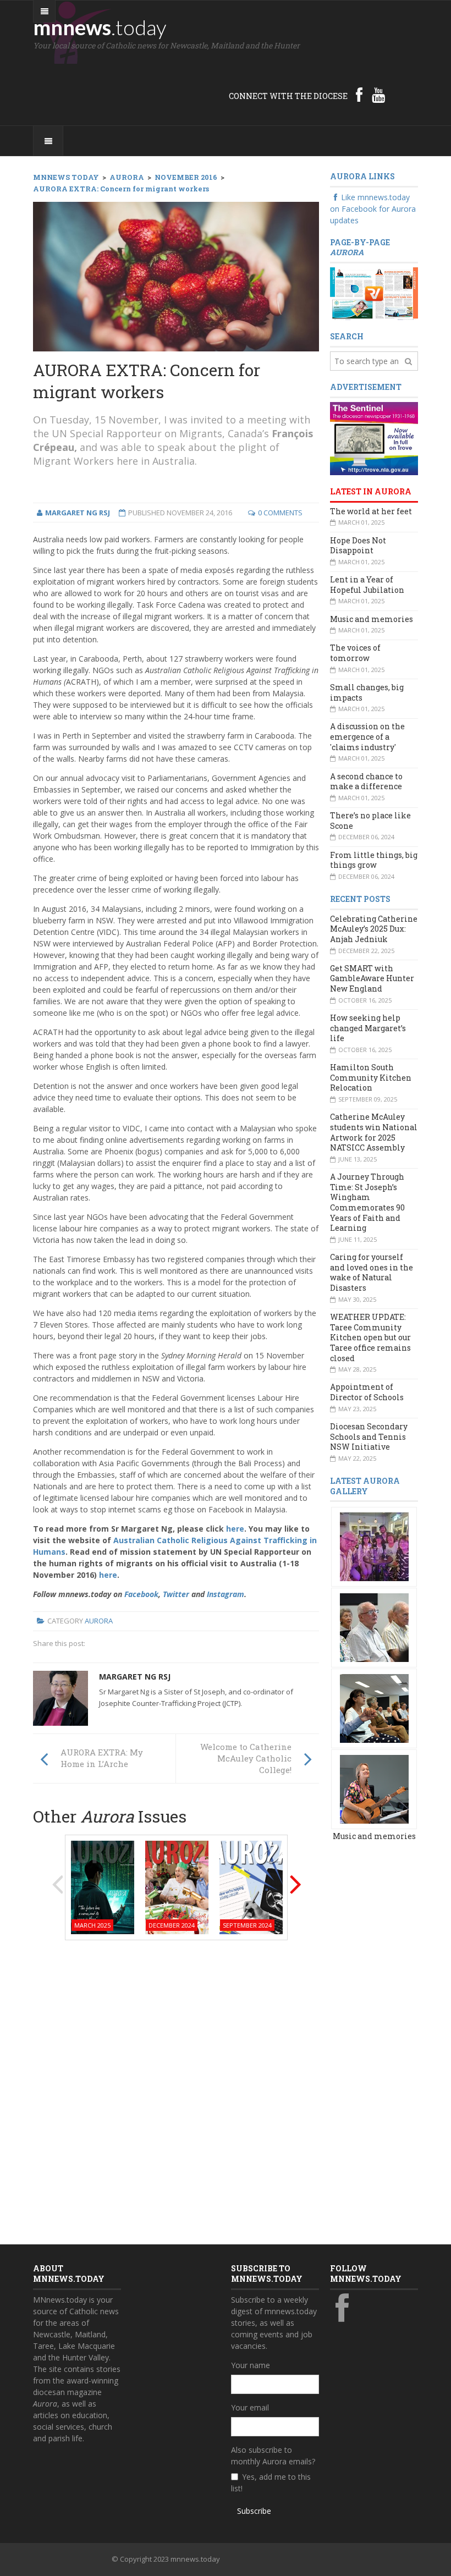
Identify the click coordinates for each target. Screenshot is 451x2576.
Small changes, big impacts (367, 692)
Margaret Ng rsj (135, 1677)
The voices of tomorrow (355, 653)
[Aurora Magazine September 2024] (251, 1887)
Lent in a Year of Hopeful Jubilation (367, 585)
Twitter (176, 1594)
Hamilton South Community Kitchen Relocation (371, 1077)
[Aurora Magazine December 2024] (177, 1887)
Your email (250, 2407)
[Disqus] (176, 2089)
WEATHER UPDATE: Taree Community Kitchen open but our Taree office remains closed (370, 1337)
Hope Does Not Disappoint (358, 546)
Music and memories (372, 619)
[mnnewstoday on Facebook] (359, 95)
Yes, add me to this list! (271, 2483)
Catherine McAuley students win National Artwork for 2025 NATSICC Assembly (374, 1132)
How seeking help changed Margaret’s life (368, 1028)
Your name (251, 2365)
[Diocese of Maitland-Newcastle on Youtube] (378, 95)
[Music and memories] (374, 1546)
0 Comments (280, 513)
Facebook (141, 1594)
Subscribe (254, 2511)
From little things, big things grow (374, 860)
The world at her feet (371, 511)
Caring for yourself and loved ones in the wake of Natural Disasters (372, 1272)
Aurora (99, 1621)
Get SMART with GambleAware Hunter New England (372, 978)
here (235, 1529)
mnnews (100, 27)
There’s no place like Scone (370, 821)
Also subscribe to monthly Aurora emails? (273, 2456)
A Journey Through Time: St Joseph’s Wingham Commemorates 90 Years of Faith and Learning (367, 1202)
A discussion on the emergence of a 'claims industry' (367, 736)
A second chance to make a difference (366, 781)
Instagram (226, 1594)
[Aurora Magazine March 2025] (103, 1887)
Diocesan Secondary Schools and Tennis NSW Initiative (369, 1436)
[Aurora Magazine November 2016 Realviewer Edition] (374, 293)
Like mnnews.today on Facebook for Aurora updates (373, 209)
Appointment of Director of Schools (367, 1392)
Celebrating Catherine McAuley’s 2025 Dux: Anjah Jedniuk (374, 929)
